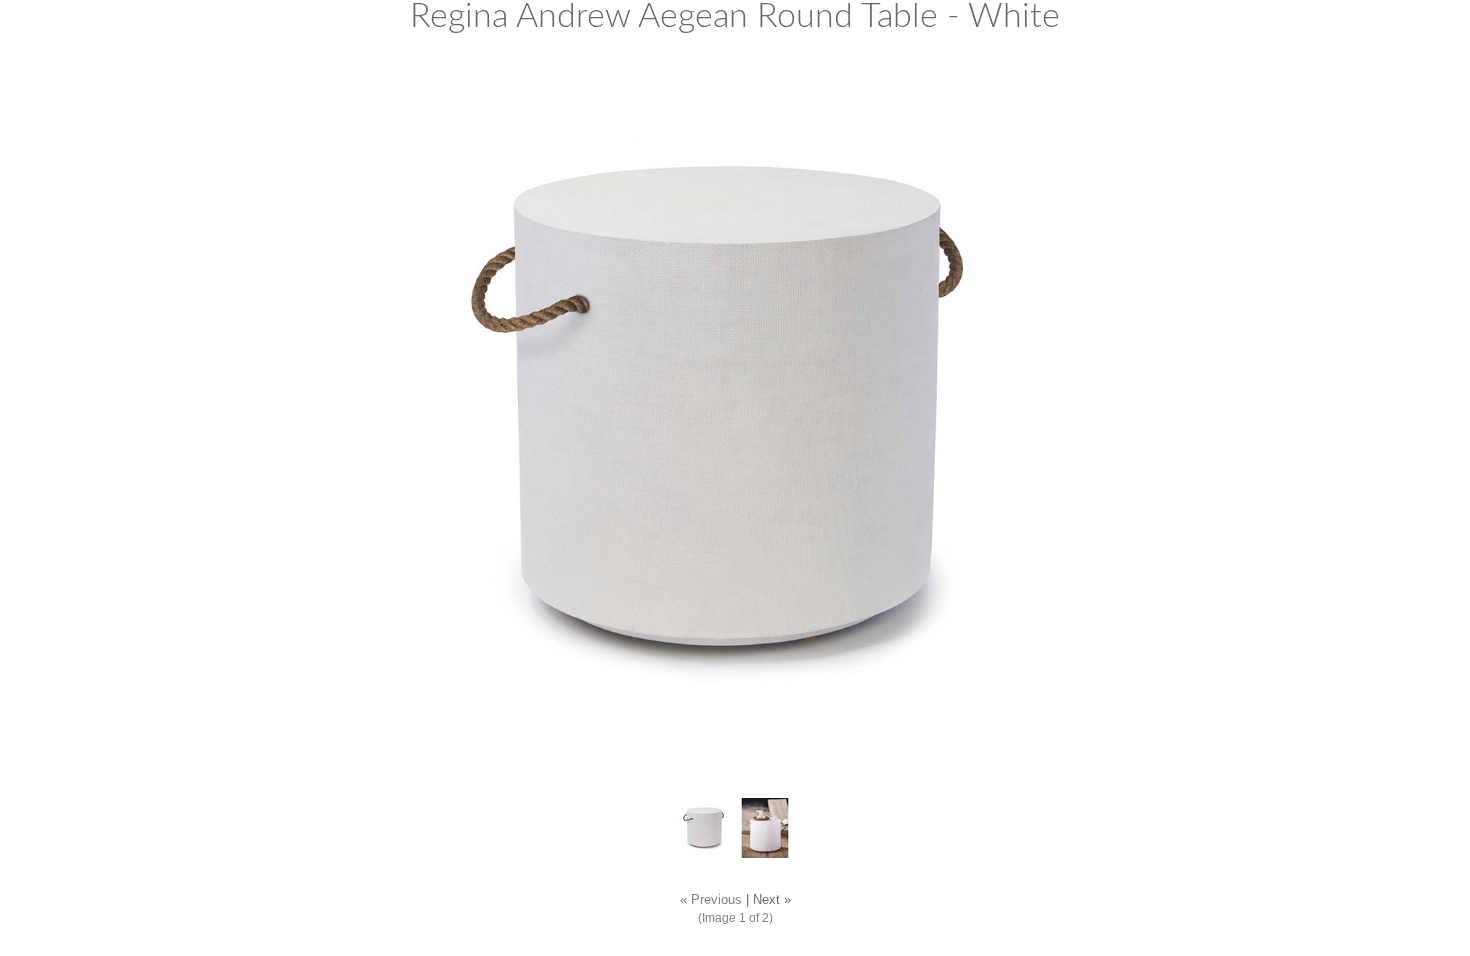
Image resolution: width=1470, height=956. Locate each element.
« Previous (711, 900)
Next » (772, 900)
